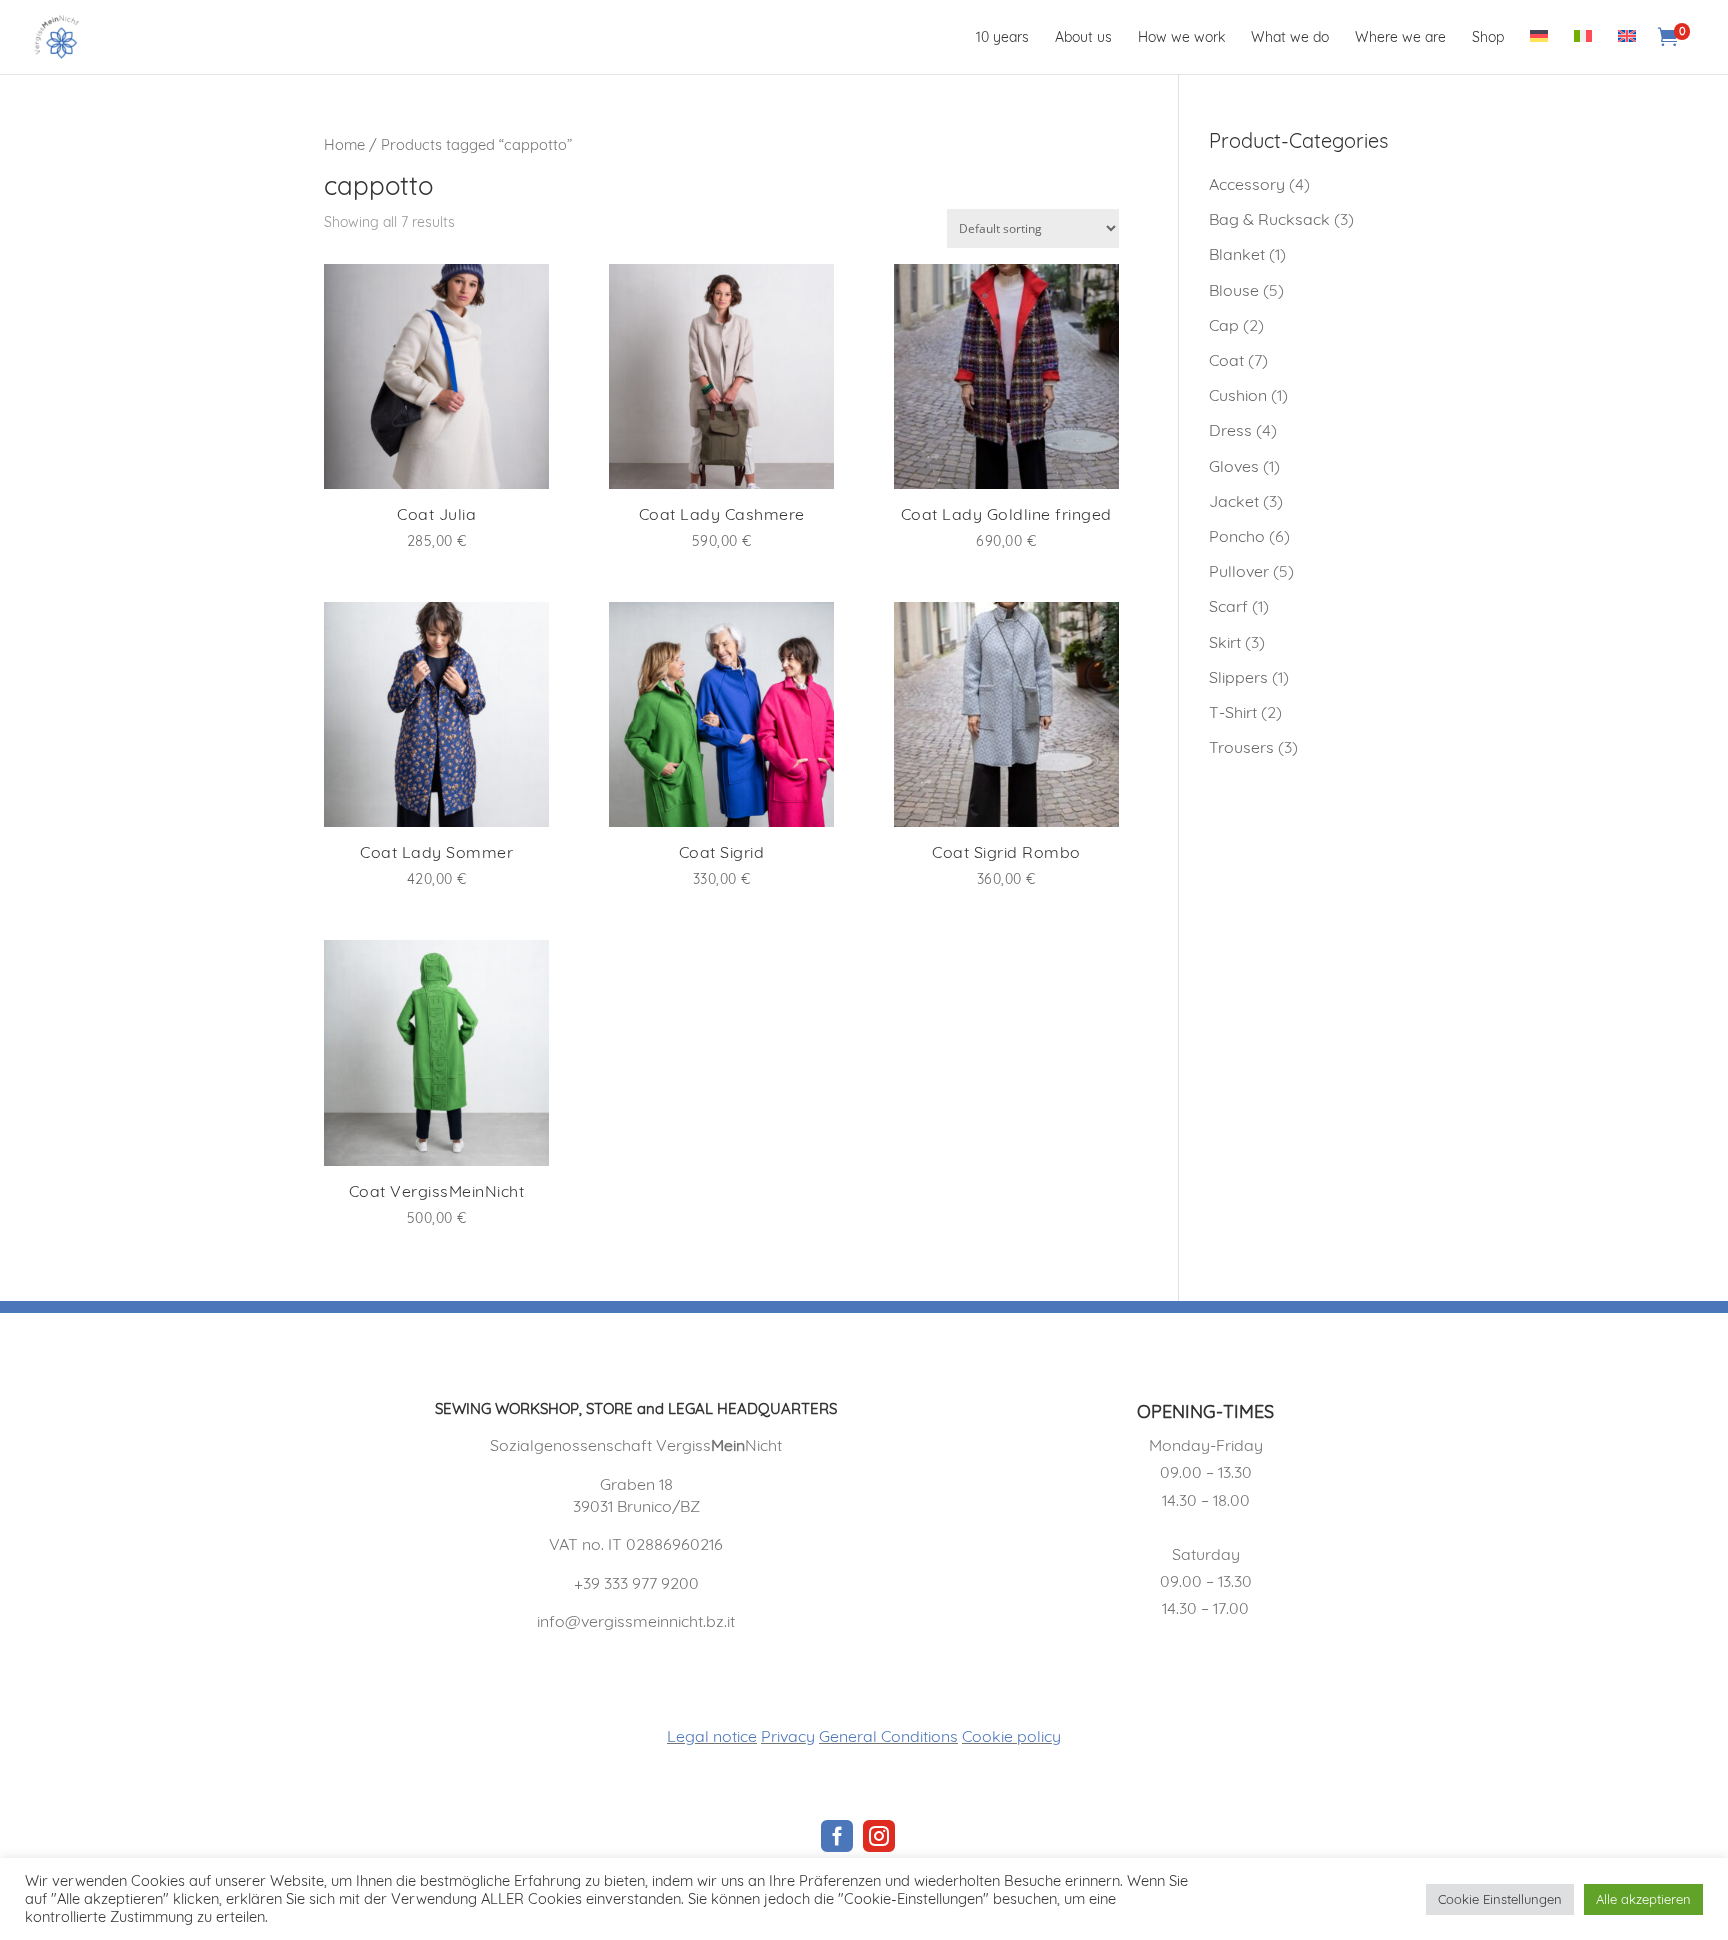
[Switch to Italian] (1583, 52)
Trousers (1241, 747)
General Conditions (888, 1736)
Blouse (1234, 290)
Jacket (1234, 501)
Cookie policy (1011, 1736)
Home (344, 144)
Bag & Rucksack (1269, 219)
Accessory (1247, 184)
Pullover (1239, 571)
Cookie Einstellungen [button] (1500, 1899)
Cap (1224, 325)
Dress (1230, 430)
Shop (1488, 38)
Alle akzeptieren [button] (1643, 1899)
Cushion (1238, 395)
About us (1083, 38)
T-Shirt (1233, 712)
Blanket (1237, 254)
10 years (1002, 38)
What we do (1290, 38)
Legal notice (712, 1736)
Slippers (1238, 677)
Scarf (1228, 606)
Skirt (1225, 642)
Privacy (788, 1736)
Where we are (1400, 38)
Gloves (1234, 466)
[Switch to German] (1539, 52)
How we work (1181, 38)
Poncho (1237, 536)
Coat (1226, 360)
